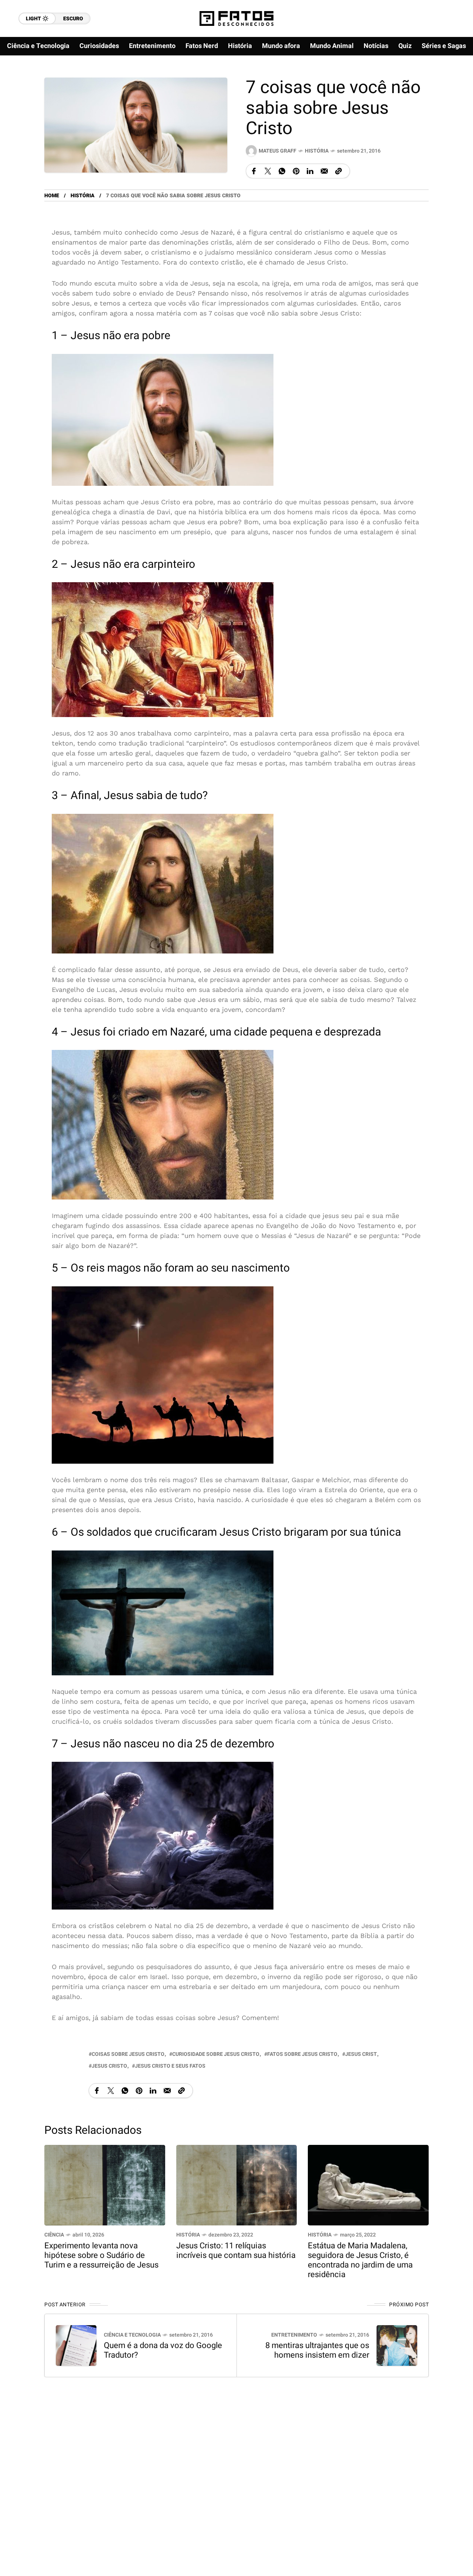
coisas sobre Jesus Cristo (128, 2054)
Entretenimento (294, 2335)
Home (52, 196)
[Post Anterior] (76, 2345)
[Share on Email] (324, 171)
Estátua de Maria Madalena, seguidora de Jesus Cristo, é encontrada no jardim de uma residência (360, 2260)
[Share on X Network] (268, 171)
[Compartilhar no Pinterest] (296, 171)
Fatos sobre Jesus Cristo (302, 2054)
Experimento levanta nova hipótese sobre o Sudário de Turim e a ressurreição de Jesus (101, 2255)
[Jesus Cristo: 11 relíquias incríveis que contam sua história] (237, 2185)
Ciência (54, 2235)
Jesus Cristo (109, 2066)
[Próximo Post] (397, 2345)
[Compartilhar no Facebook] (254, 171)
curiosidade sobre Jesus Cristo (216, 2054)
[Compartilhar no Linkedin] (310, 171)
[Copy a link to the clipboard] (338, 171)
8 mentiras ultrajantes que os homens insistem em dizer (317, 2350)
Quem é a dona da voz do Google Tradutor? (163, 2350)
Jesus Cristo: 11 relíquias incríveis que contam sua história (236, 2251)
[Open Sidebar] (451, 85)
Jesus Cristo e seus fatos (170, 2066)
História (317, 151)
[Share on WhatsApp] (282, 171)
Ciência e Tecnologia (132, 2335)
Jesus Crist (361, 2054)
